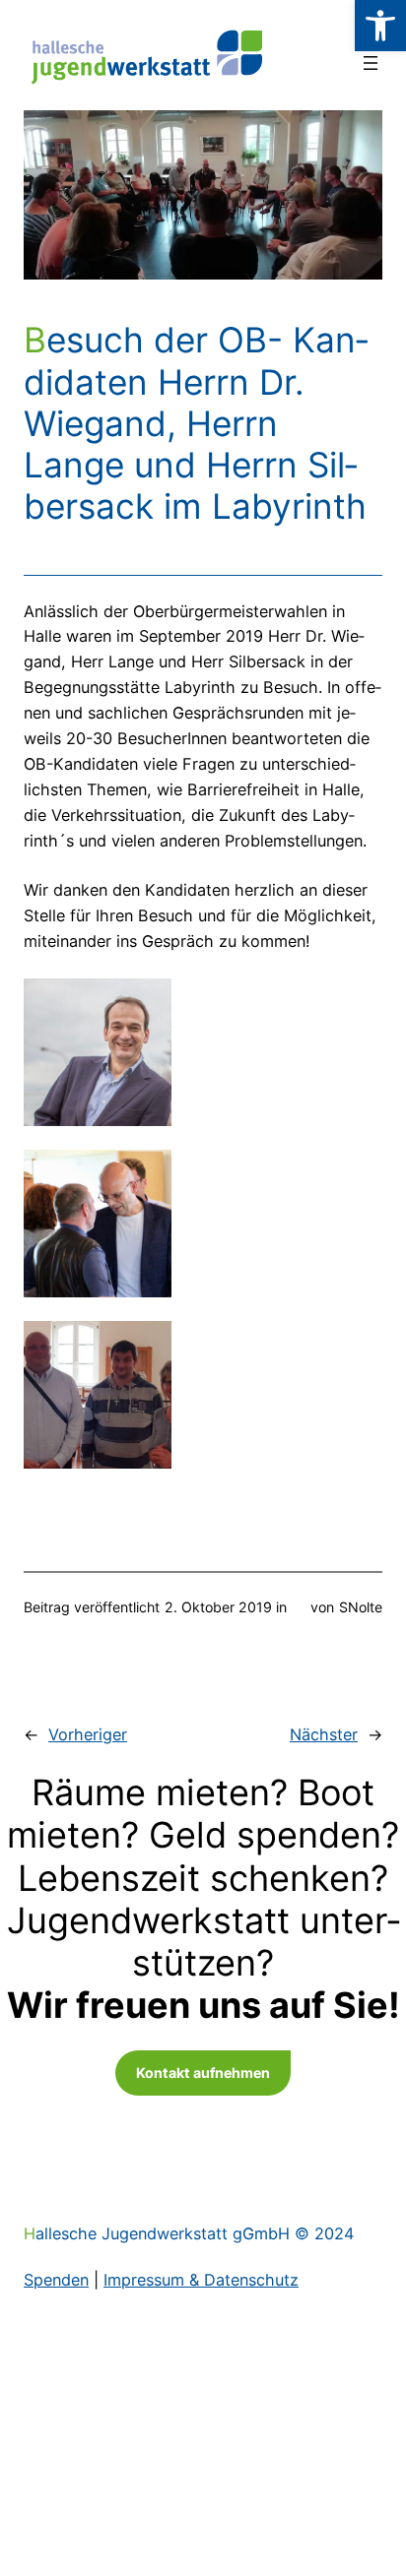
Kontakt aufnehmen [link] (203, 2073)
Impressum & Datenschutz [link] (201, 2280)
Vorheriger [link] (88, 1734)
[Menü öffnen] (371, 63)
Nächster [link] (324, 1734)
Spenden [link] (56, 2280)
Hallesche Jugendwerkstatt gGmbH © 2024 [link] (189, 2233)
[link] (380, 26)
